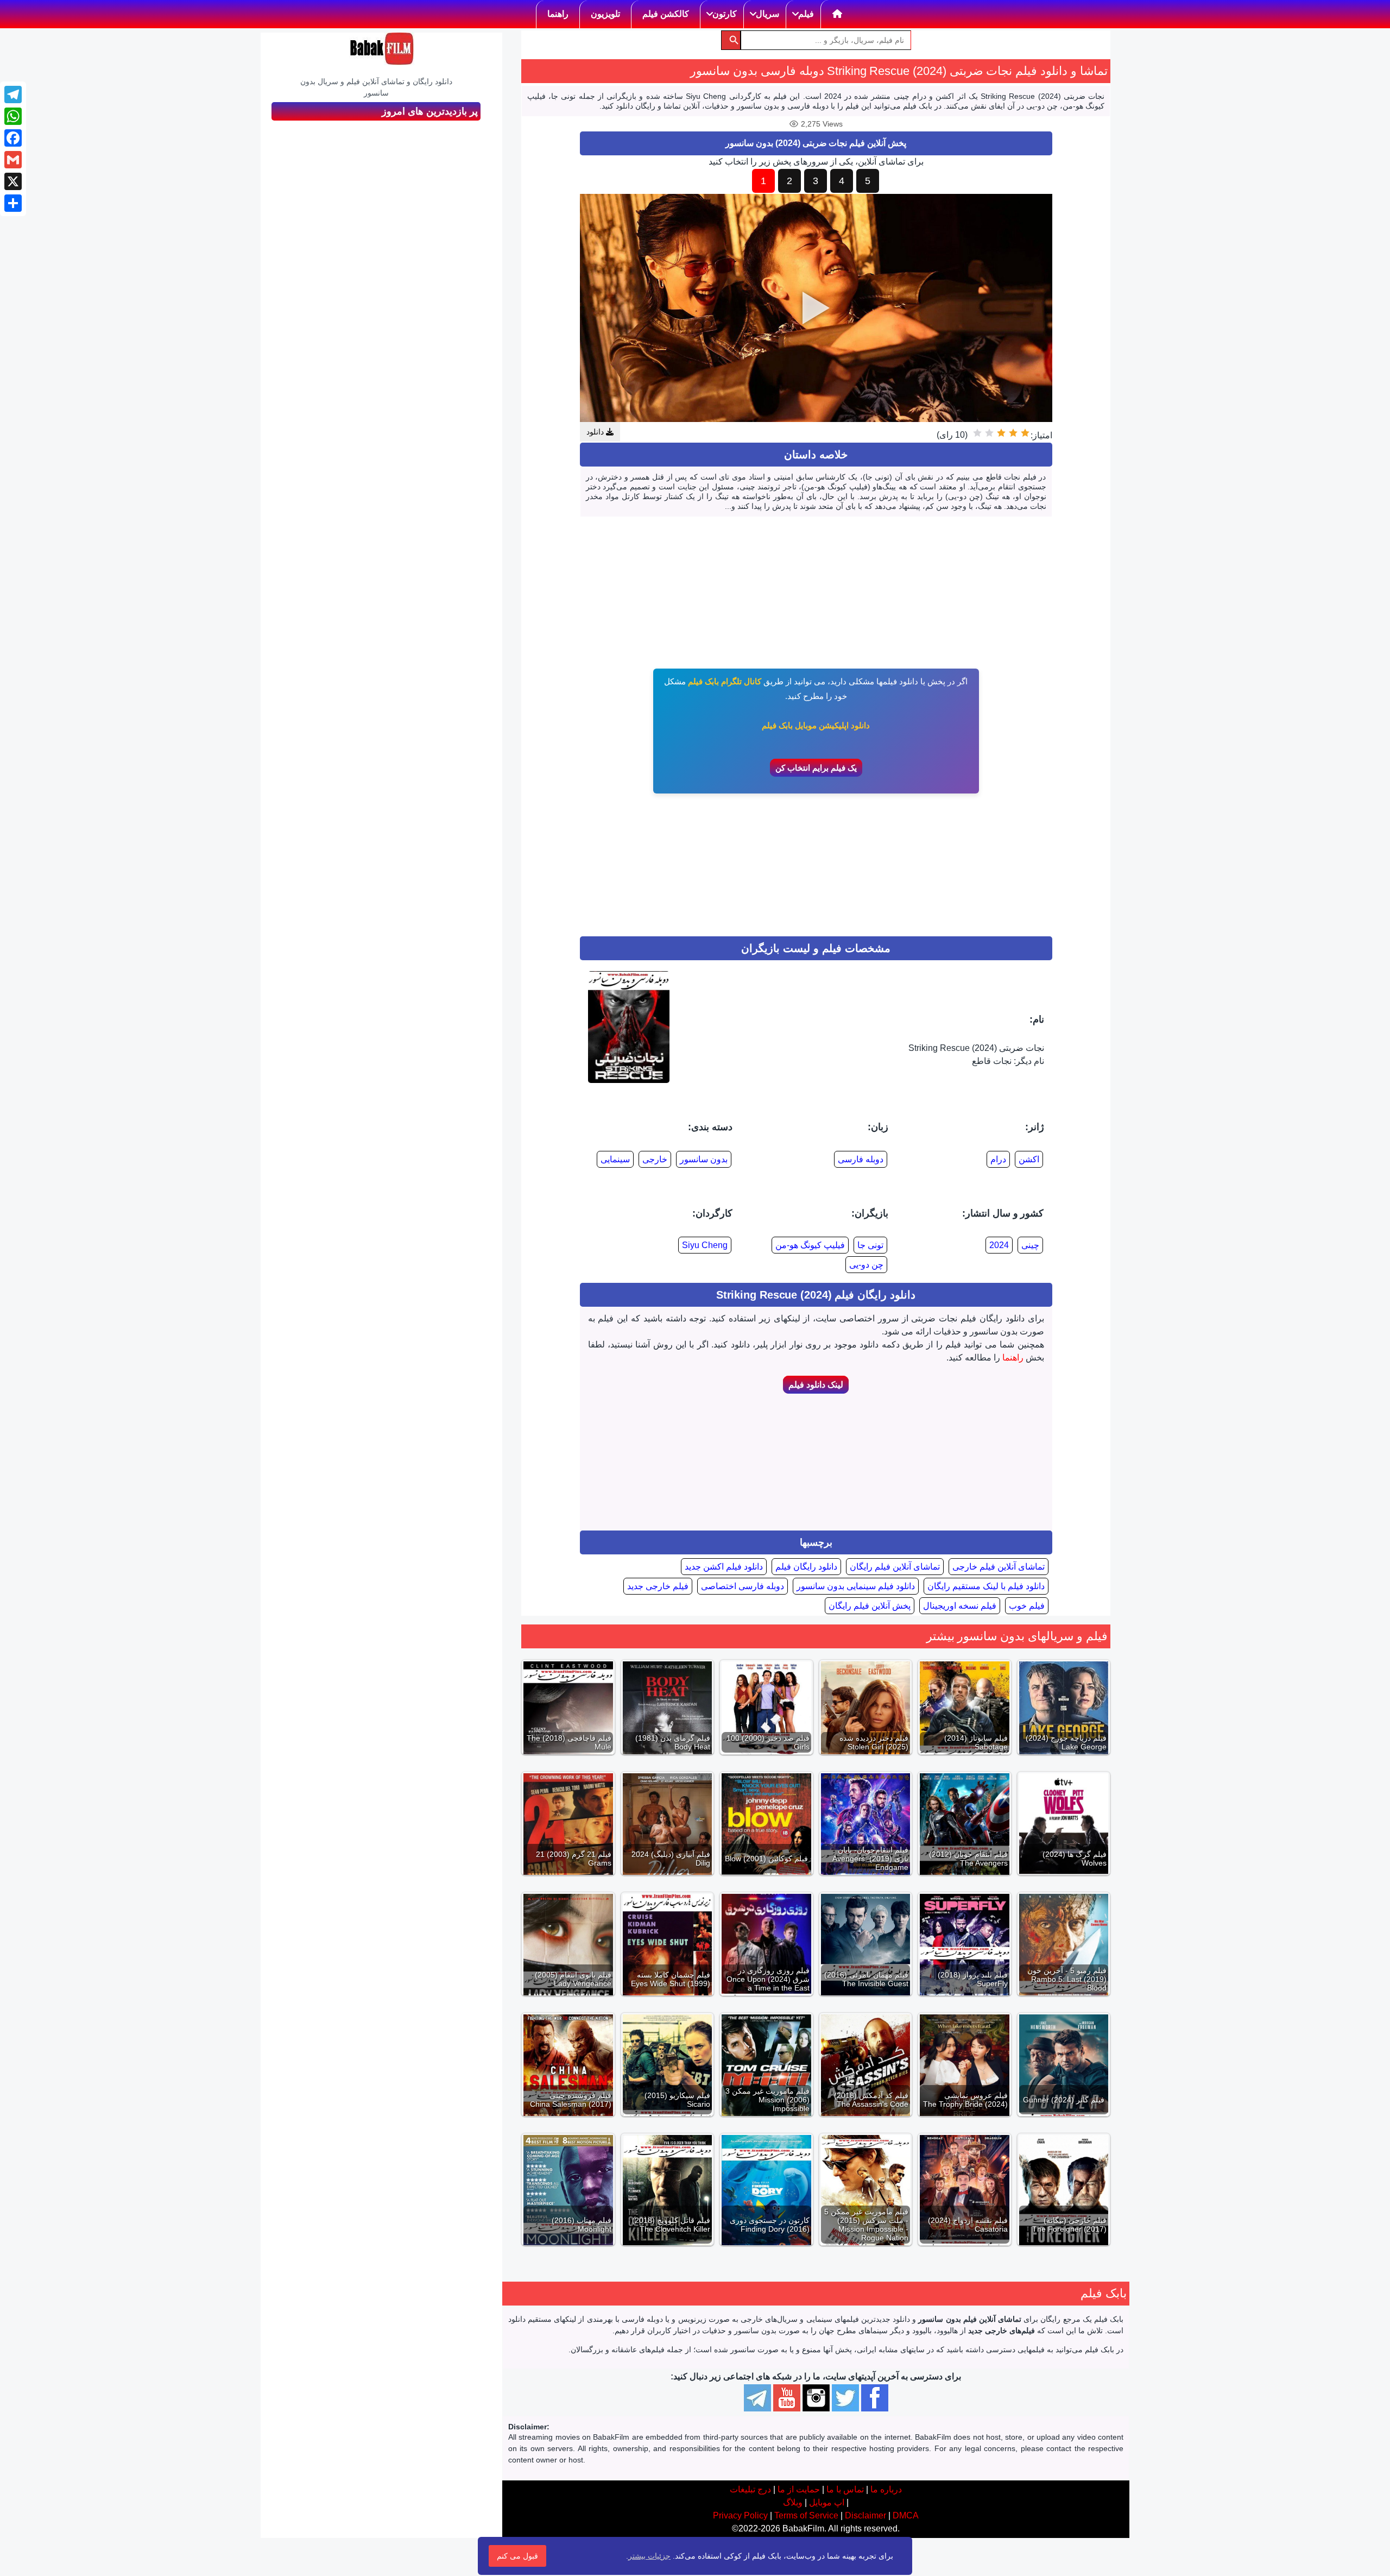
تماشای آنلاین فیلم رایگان (895, 1567)
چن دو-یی (866, 1265)
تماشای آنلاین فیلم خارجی (999, 1567)
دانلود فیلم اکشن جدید (724, 1567)
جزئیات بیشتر (649, 2556)
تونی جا (870, 1245)
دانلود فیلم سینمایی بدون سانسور (856, 1586)
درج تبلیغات (750, 2489)
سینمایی (615, 1159)
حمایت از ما (799, 2489)
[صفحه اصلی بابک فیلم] (838, 14)
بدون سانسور (704, 1159)
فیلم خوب (1027, 1606)
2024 (999, 1245)
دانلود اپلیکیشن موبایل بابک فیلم (816, 725)
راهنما (1013, 1358)
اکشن (1029, 1159)
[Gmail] (13, 160)
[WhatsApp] (13, 116)
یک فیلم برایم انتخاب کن (816, 768)
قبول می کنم (517, 2556)
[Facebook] (13, 138)
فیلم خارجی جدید (658, 1586)
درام (998, 1159)
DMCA (906, 2515)
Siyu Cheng (705, 1245)
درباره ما (886, 2489)
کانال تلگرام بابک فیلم (725, 681)
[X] (13, 181)
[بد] (1013, 433)
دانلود (596, 432)
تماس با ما (845, 2489)
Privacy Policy (740, 2515)
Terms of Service (806, 2515)
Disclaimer (865, 2515)
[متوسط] (1001, 433)
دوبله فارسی (861, 1159)
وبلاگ (793, 2502)
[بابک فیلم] (382, 49)
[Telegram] (13, 95)
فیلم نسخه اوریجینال (960, 1606)
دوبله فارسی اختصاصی (743, 1586)
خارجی (655, 1159)
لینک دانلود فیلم (816, 1385)
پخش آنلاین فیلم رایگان (870, 1606)
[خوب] (989, 433)
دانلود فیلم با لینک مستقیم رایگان (986, 1586)
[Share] (13, 203)
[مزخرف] (1025, 433)
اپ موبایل (827, 2502)
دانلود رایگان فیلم (806, 1567)
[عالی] (977, 433)
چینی (1030, 1245)
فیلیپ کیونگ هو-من (810, 1245)
